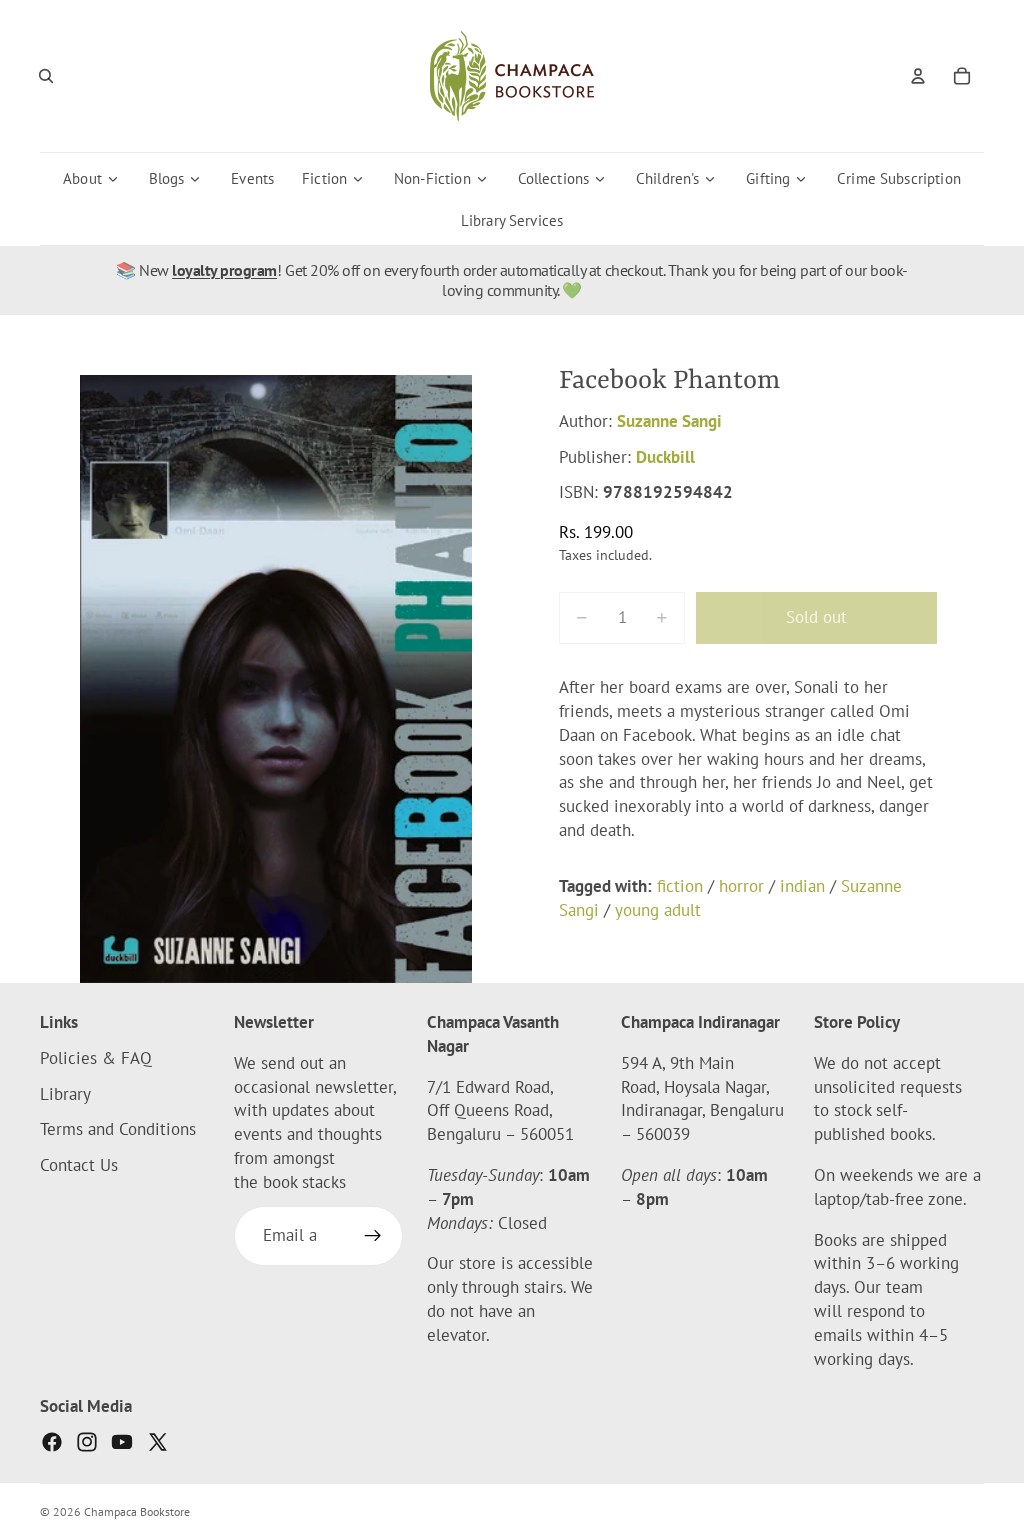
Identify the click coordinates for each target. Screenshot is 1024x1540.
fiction (680, 886)
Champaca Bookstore (137, 1511)
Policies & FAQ (96, 1058)
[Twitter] (158, 1443)
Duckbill (665, 457)
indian (802, 886)
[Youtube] (122, 1443)
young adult (658, 910)
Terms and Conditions (118, 1130)
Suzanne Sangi (669, 421)
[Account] (918, 76)
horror (741, 886)
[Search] (46, 76)
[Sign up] (373, 1236)
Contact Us (79, 1165)
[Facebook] (52, 1443)
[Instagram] (87, 1443)
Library (65, 1094)
